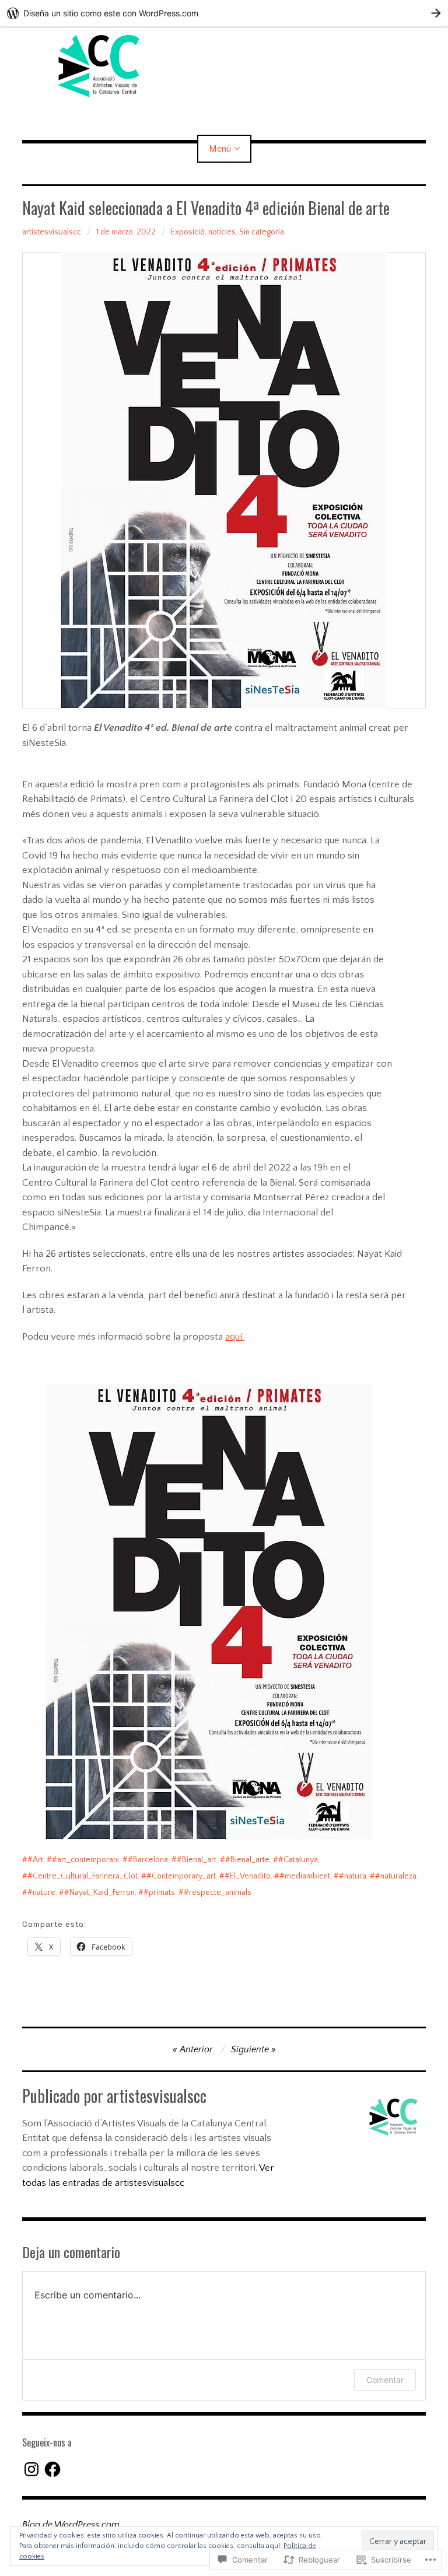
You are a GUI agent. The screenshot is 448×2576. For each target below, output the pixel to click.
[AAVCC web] (224, 66)
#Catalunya (298, 1860)
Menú (220, 149)
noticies (222, 232)
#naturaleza (396, 1876)
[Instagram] (32, 2469)
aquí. (235, 1337)
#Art (35, 1860)
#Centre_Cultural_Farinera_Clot (83, 1876)
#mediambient (305, 1876)
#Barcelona (148, 1860)
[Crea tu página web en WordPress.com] (224, 13)
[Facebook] (52, 2469)
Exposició (188, 232)
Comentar (385, 2380)
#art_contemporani (85, 1860)
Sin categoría (262, 232)
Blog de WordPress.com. (72, 2525)
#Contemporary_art (181, 1876)
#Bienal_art (197, 1860)
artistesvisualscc (52, 232)
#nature (41, 1892)
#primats (159, 1892)
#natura (353, 1876)
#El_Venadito (248, 1876)
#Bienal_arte (247, 1860)
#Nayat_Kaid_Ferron (99, 1892)
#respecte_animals (218, 1892)
